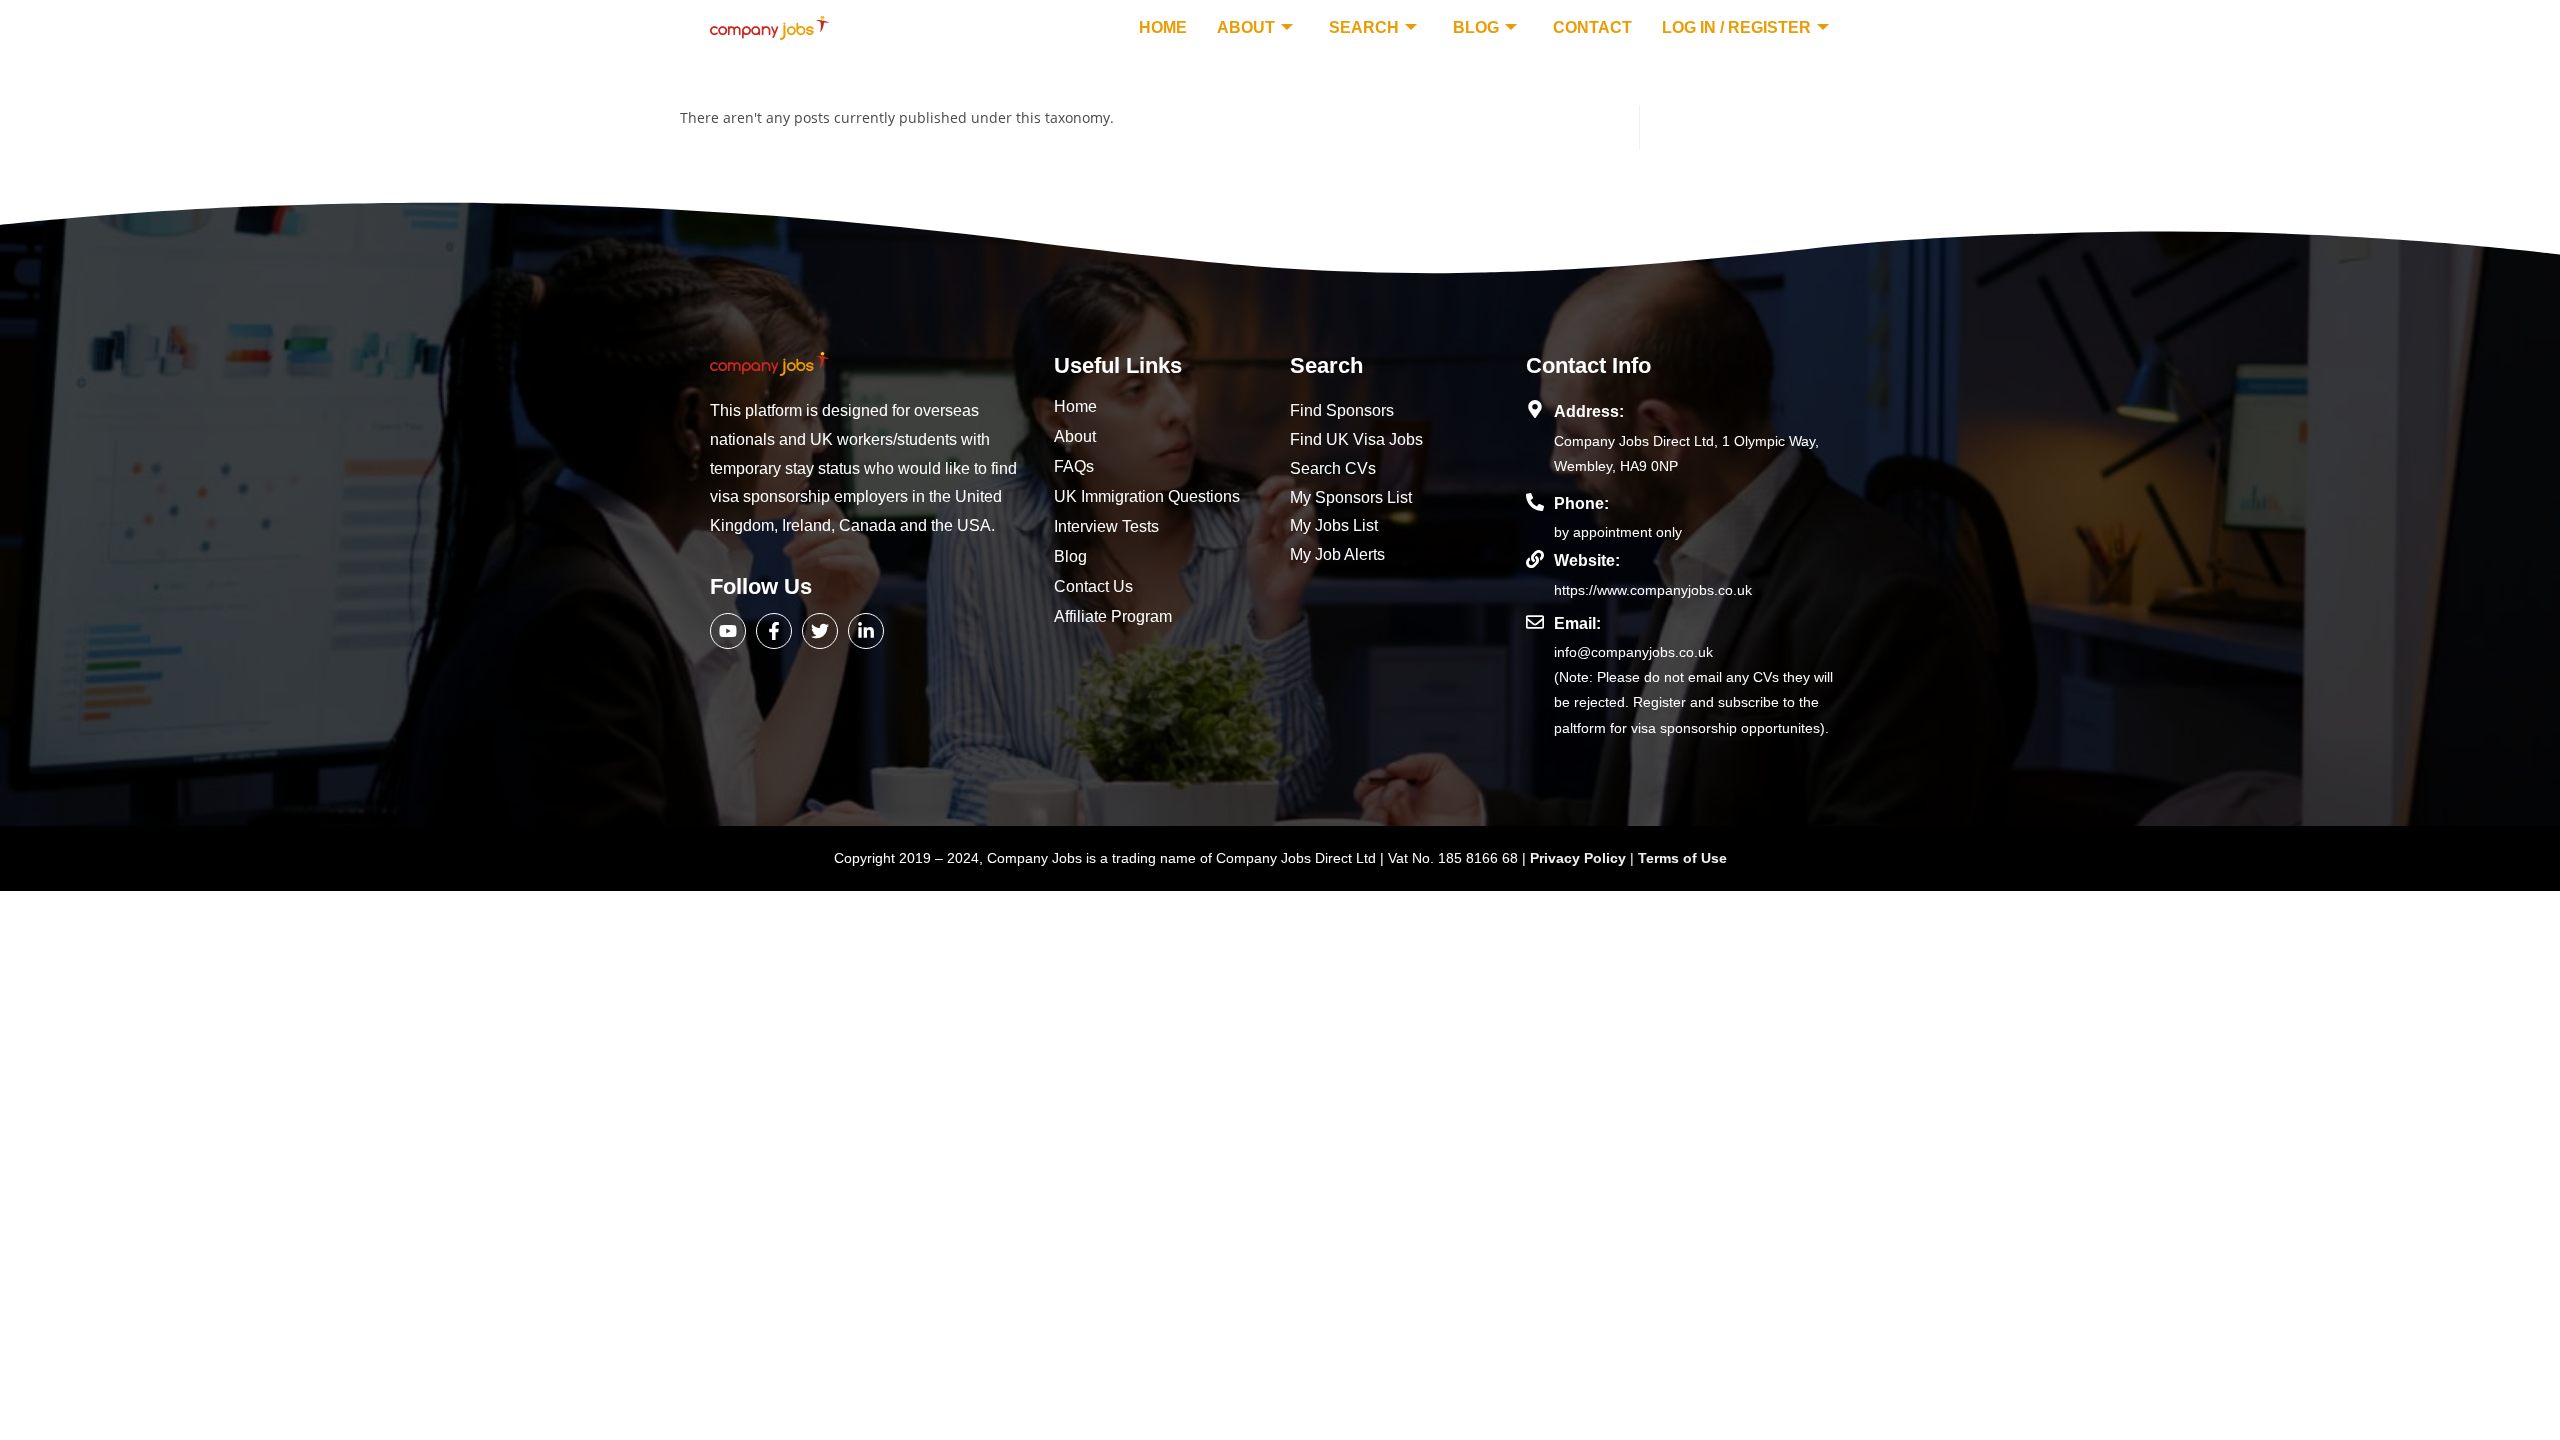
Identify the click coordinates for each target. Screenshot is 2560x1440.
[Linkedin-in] (866, 631)
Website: (1587, 560)
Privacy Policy (1580, 858)
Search (1364, 27)
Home (1163, 27)
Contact (1592, 27)
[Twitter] (820, 631)
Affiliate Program (1113, 616)
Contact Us (1093, 586)
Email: (1577, 623)
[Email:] (1535, 622)
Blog (1476, 27)
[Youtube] (728, 631)
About (1246, 27)
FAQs (1074, 466)
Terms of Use (1682, 858)
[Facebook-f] (774, 631)
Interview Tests (1106, 526)
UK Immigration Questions (1147, 496)
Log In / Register (1736, 27)
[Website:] (1535, 559)
